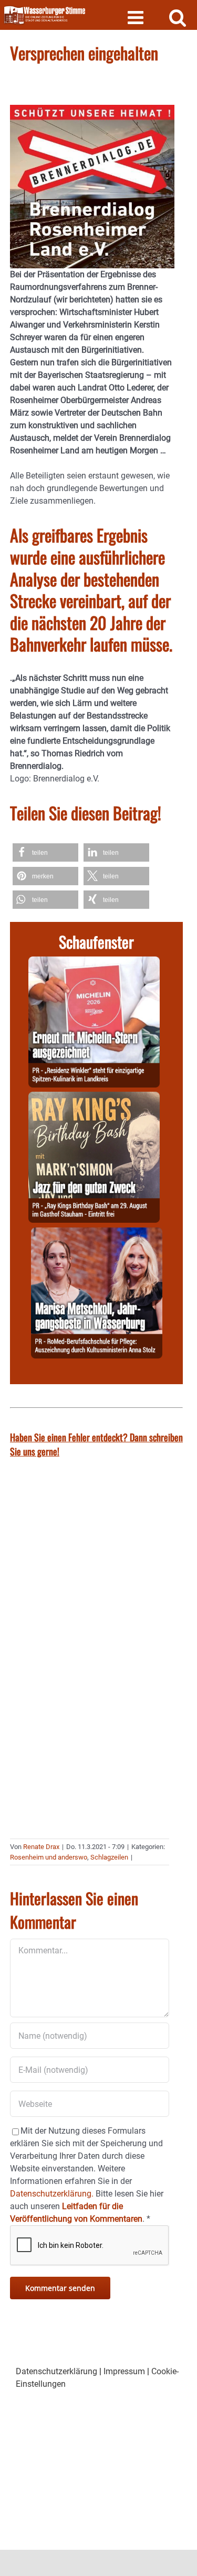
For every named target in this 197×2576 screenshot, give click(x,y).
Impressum (124, 2371)
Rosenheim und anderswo (49, 1857)
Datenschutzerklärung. (52, 2194)
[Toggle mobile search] (178, 17)
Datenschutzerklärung (56, 2371)
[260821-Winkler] (94, 963)
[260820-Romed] (97, 1233)
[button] (45, 852)
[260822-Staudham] (94, 1098)
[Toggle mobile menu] (137, 17)
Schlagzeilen (109, 1857)
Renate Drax (41, 1847)
